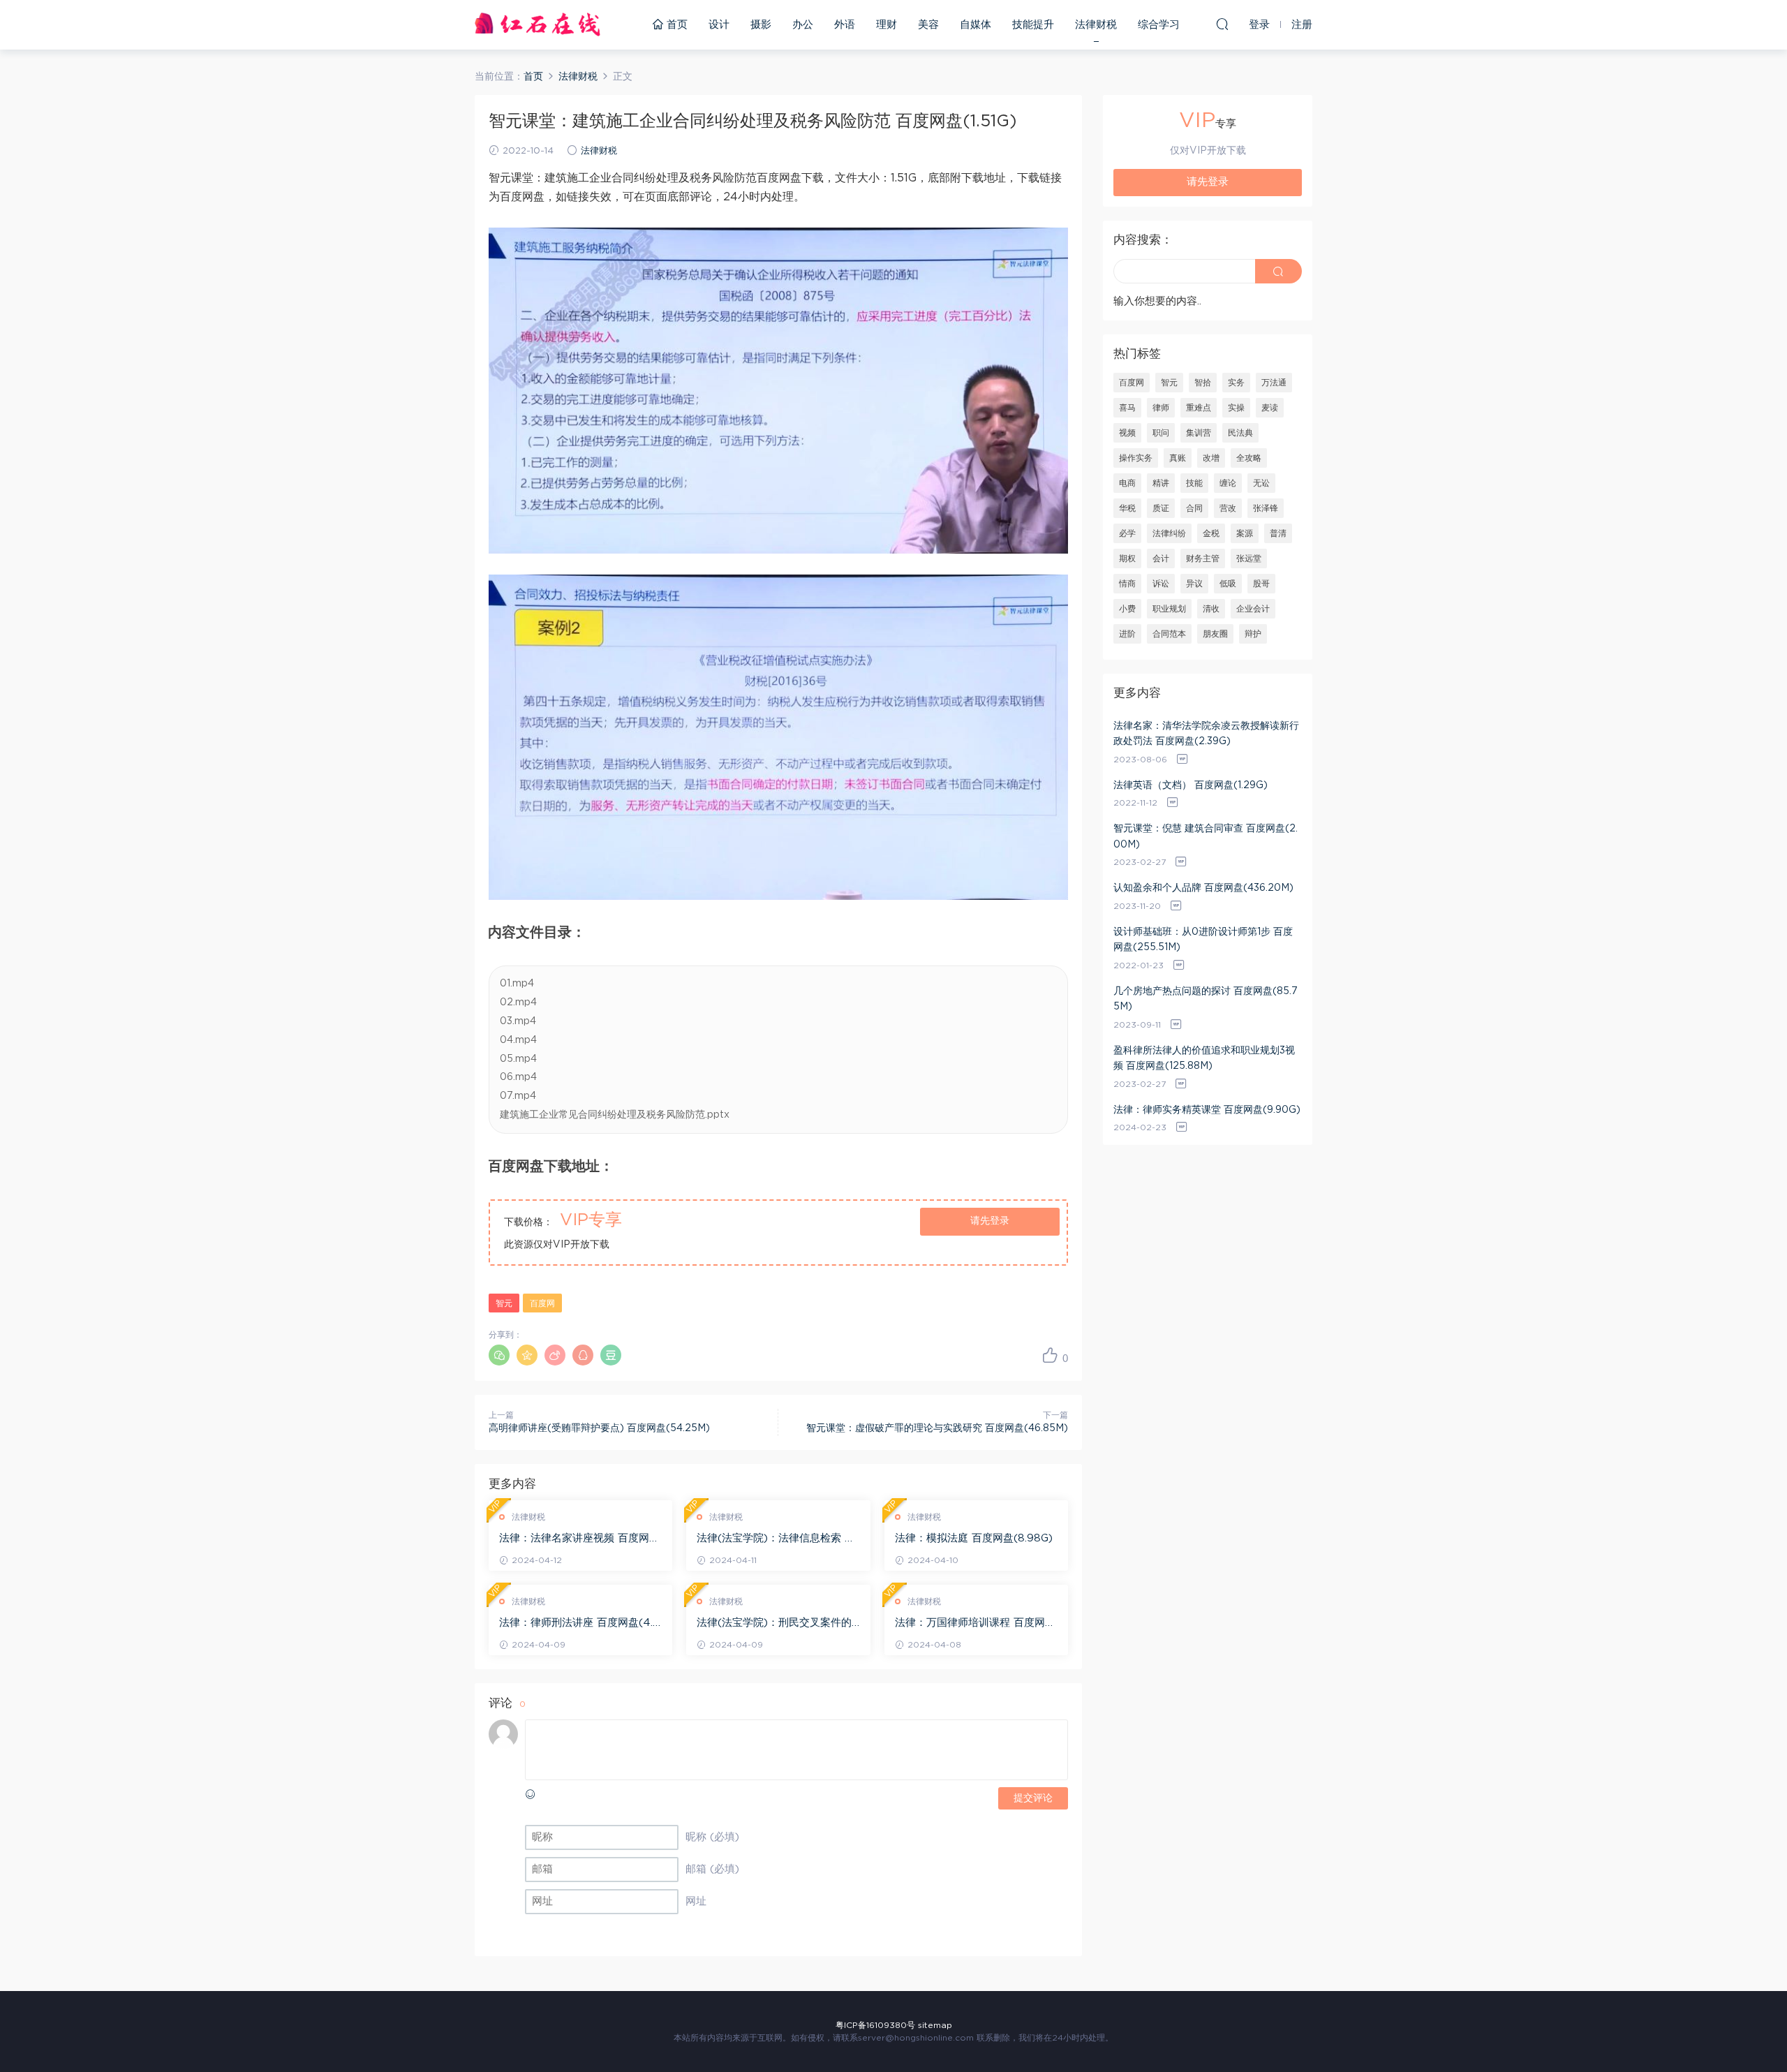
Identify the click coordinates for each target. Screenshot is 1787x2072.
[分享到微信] (499, 1355)
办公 (803, 25)
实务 (1236, 383)
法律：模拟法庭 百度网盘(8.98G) (974, 1538)
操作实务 (1136, 458)
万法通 (1274, 383)
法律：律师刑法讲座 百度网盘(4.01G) (580, 1624)
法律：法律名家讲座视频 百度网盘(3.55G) (579, 1539)
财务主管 (1203, 558)
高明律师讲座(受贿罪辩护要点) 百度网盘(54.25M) (599, 1428)
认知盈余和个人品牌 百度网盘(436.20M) (1203, 888)
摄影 (761, 25)
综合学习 (1159, 25)
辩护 (1253, 634)
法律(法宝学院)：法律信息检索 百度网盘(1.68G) (776, 1539)
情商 (1127, 584)
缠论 (1228, 483)
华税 (1127, 508)
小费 (1127, 609)
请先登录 (990, 1221)
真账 (1178, 458)
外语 (845, 25)
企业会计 (1253, 609)
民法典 (1240, 433)
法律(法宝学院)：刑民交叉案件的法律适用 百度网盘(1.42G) (774, 1624)
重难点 (1199, 408)
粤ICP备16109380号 (875, 2025)
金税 (1211, 533)
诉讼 (1161, 584)
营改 (1228, 508)
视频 (1127, 433)
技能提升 (1033, 25)
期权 (1127, 558)
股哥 (1261, 584)
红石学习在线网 (537, 24)
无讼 (1261, 483)
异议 (1194, 584)
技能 (1194, 483)
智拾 (1203, 383)
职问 (1161, 433)
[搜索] (1222, 24)
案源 (1245, 533)
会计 (1161, 558)
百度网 (542, 1303)
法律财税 (1096, 25)
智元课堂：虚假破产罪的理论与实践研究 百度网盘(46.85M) (937, 1428)
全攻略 (1249, 458)
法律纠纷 (1169, 533)
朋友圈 (1215, 634)
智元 (504, 1303)
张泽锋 (1266, 508)
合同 (1194, 508)
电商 (1127, 483)
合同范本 (1169, 634)
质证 (1161, 508)
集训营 (1199, 433)
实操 (1236, 408)
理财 (887, 25)
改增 (1211, 458)
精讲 (1161, 483)
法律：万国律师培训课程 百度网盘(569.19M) (975, 1624)
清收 (1211, 609)
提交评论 (1033, 1798)
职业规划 (1169, 609)
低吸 (1228, 584)
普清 (1278, 533)
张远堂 (1249, 558)
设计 (719, 25)
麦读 (1270, 408)
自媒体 (976, 25)
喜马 (1127, 408)
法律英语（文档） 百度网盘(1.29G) (1191, 785)
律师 (1161, 408)
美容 (928, 25)
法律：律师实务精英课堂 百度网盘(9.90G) (1207, 1110)
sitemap (935, 2025)
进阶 (1127, 634)
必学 (1127, 533)
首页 (675, 25)
